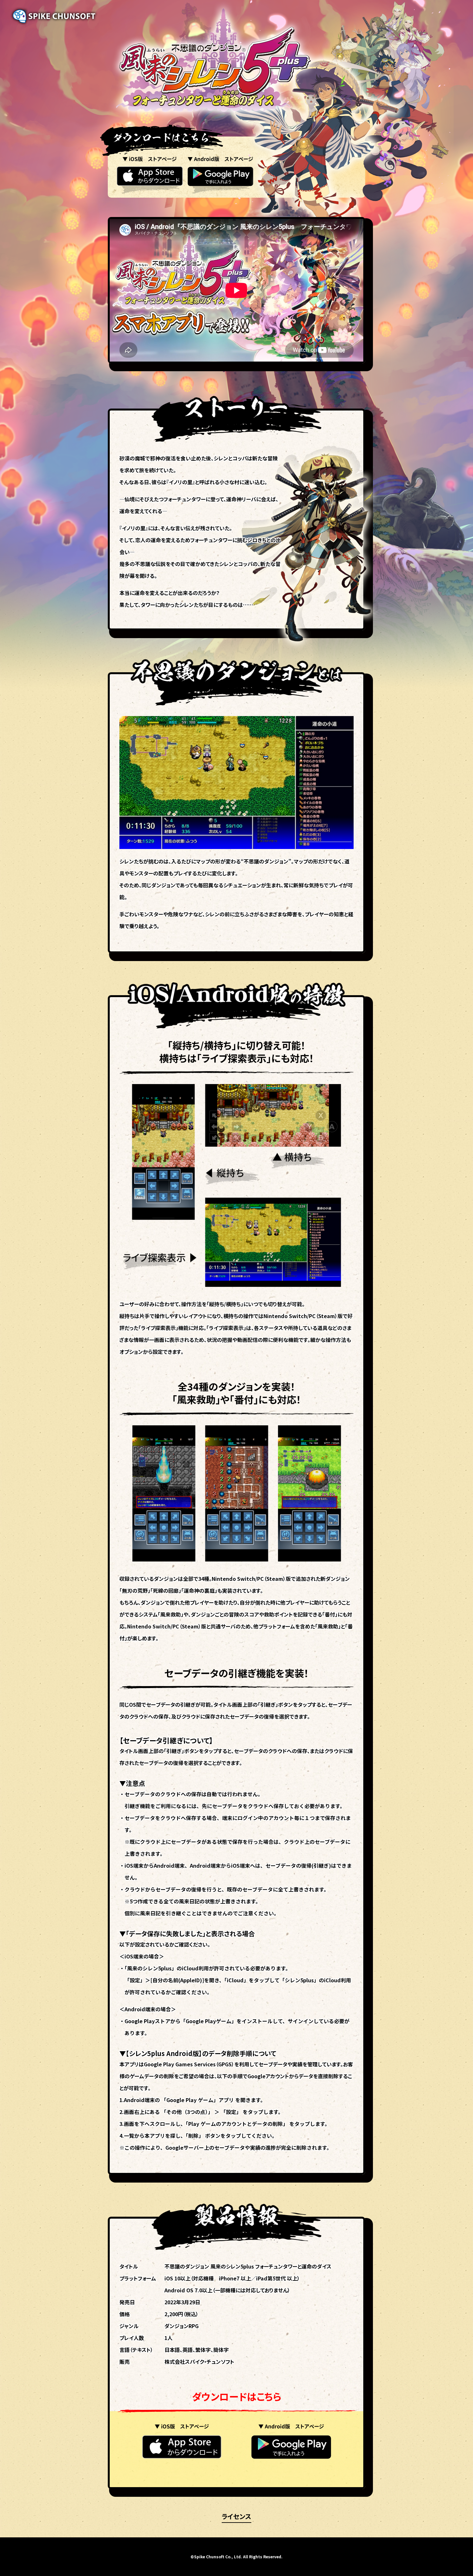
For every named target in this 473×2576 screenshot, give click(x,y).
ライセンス (236, 2516)
